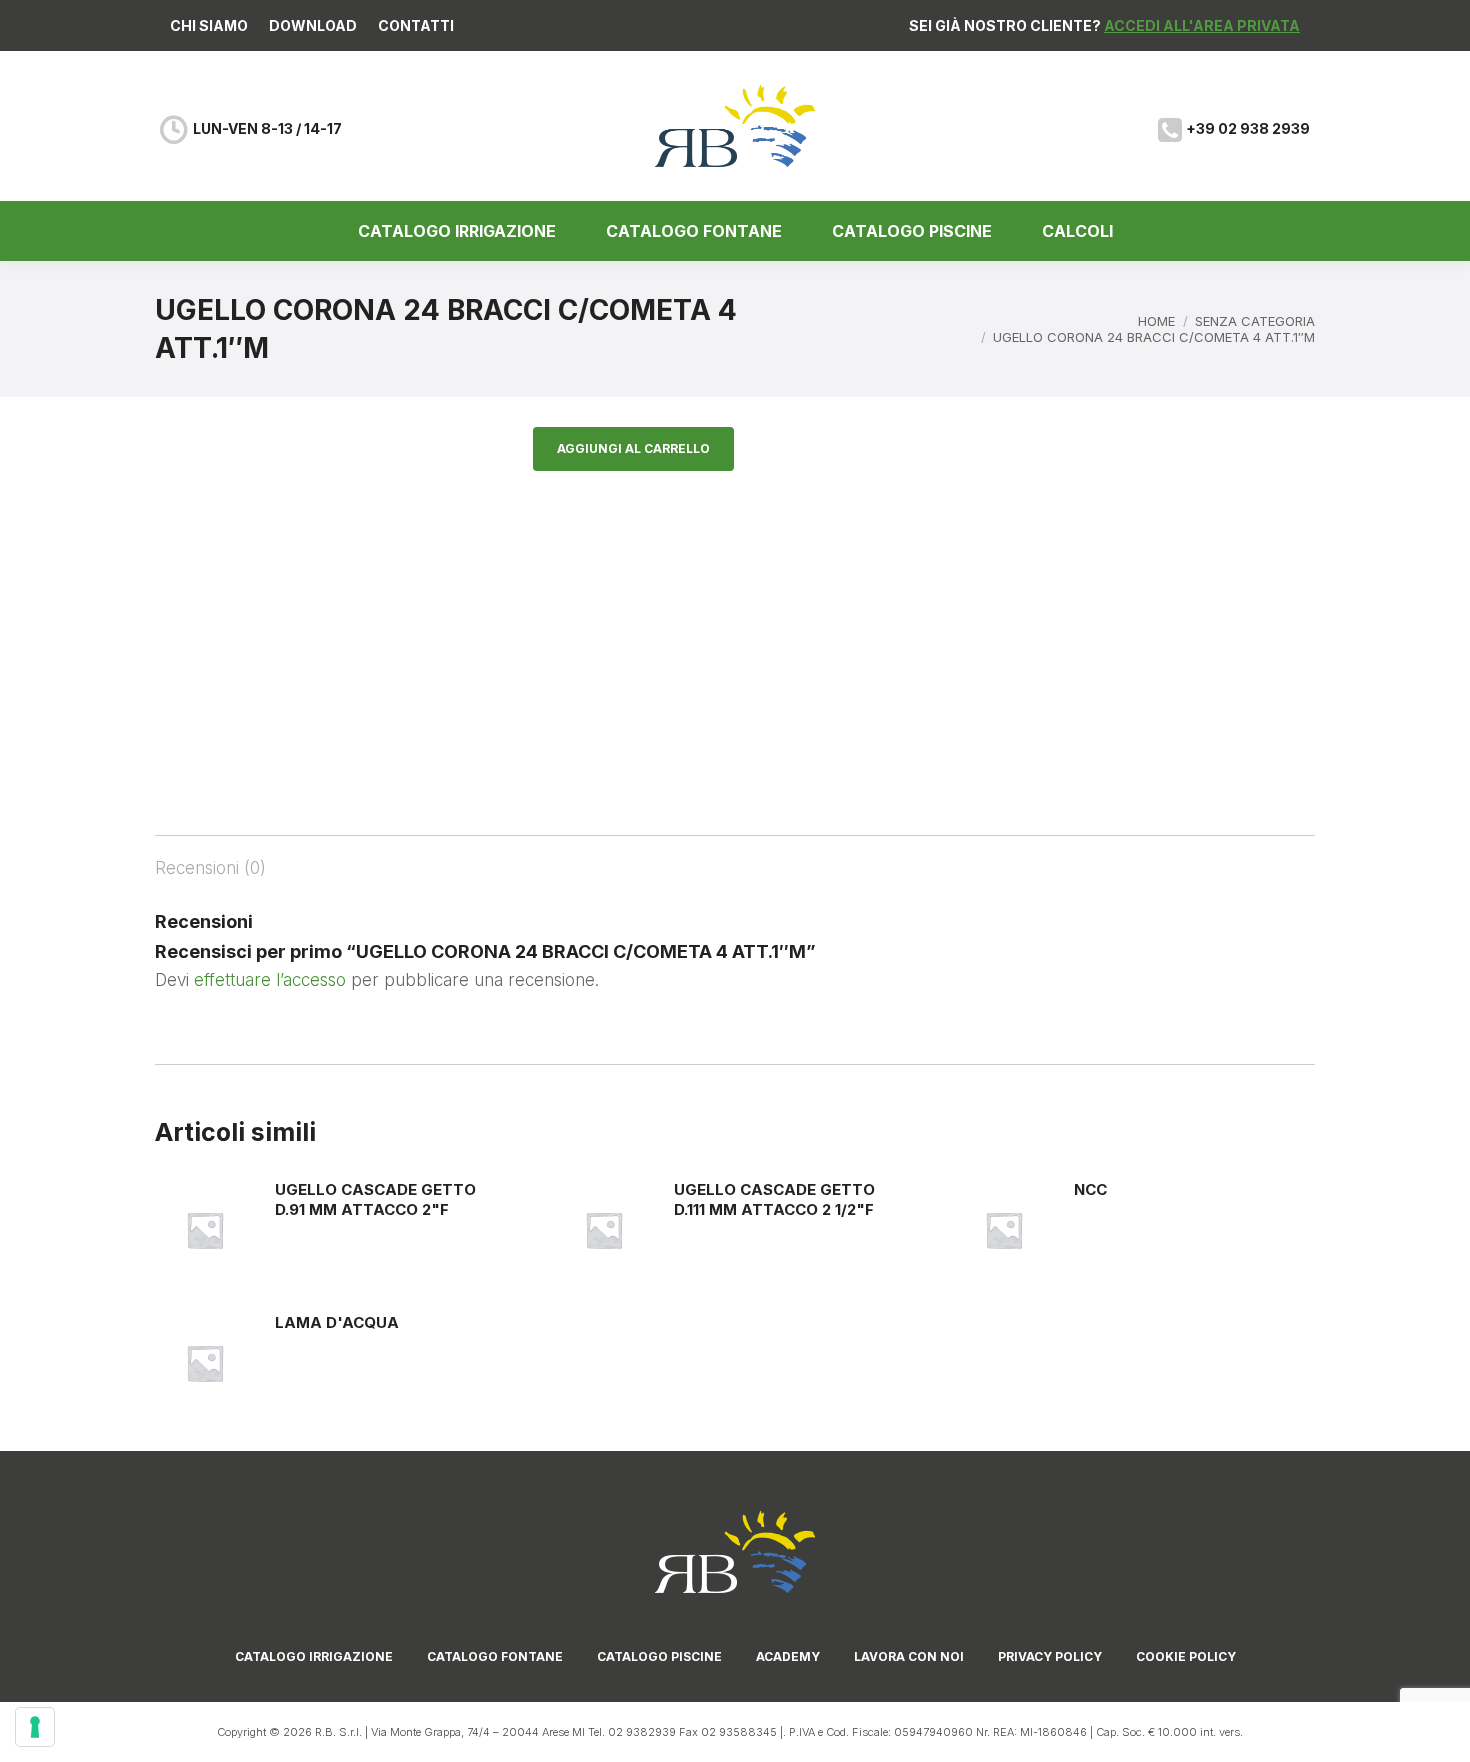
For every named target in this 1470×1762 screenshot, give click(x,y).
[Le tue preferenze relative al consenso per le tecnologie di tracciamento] (35, 1727)
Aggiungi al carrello (633, 448)
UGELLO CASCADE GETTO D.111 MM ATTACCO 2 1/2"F (774, 1199)
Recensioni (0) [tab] (210, 868)
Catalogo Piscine (659, 1656)
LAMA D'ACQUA (337, 1322)
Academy (788, 1656)
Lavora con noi (909, 1656)
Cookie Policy (1186, 1656)
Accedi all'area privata (1202, 25)
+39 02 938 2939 (1248, 128)
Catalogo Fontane (495, 1656)
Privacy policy (1050, 1656)
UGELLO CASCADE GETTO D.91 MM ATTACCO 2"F (375, 1199)
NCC (1090, 1189)
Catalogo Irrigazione (314, 1656)
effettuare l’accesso (270, 980)
